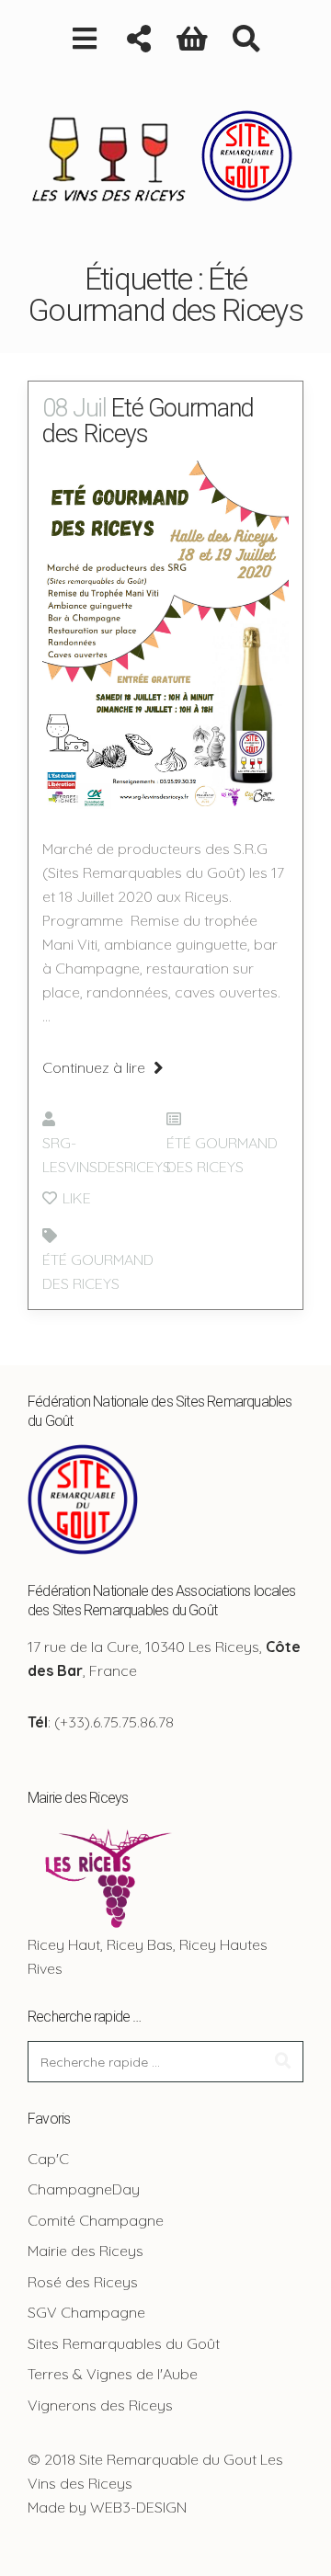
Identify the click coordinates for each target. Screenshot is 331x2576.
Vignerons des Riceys (100, 2405)
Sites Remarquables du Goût (124, 2343)
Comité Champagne (96, 2220)
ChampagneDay (84, 2189)
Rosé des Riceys (83, 2282)
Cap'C (48, 2159)
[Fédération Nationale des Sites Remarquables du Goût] (83, 1498)
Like (75, 1198)
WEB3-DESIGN (138, 2507)
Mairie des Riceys (86, 2251)
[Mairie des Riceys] (105, 1875)
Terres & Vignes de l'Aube (113, 2374)
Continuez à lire (96, 1067)
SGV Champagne (86, 2312)
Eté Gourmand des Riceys (148, 421)
